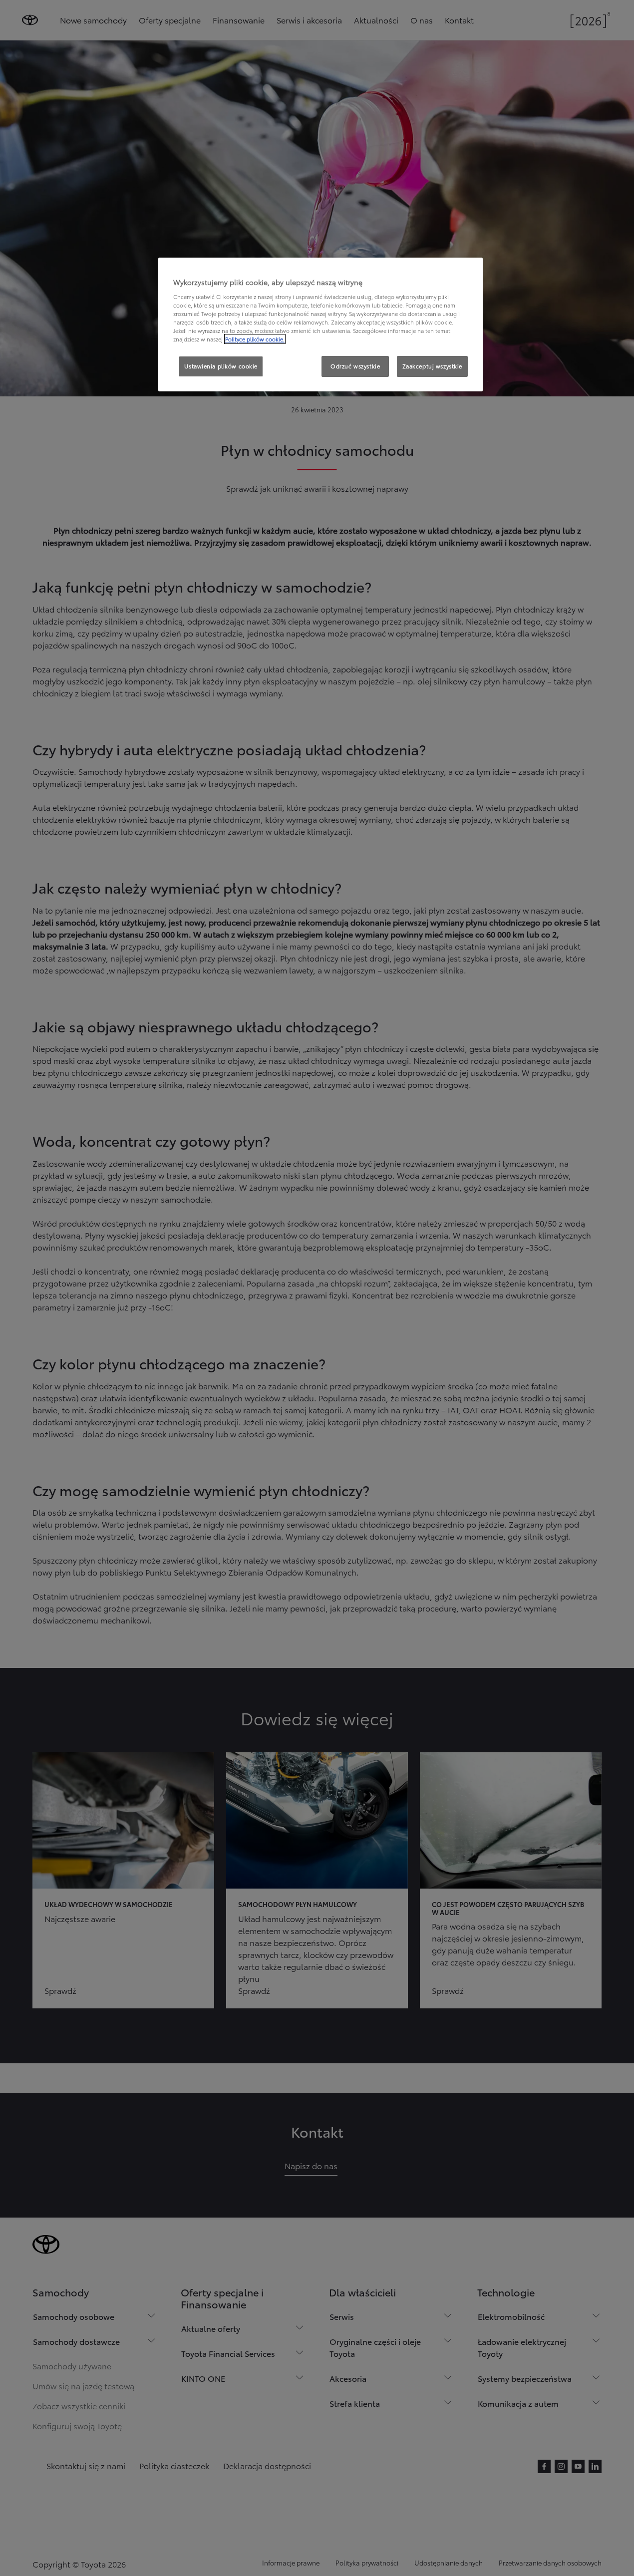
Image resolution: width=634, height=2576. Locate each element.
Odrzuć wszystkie (355, 366)
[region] (320, 324)
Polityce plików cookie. (255, 339)
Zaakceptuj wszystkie (432, 366)
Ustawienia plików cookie (221, 366)
